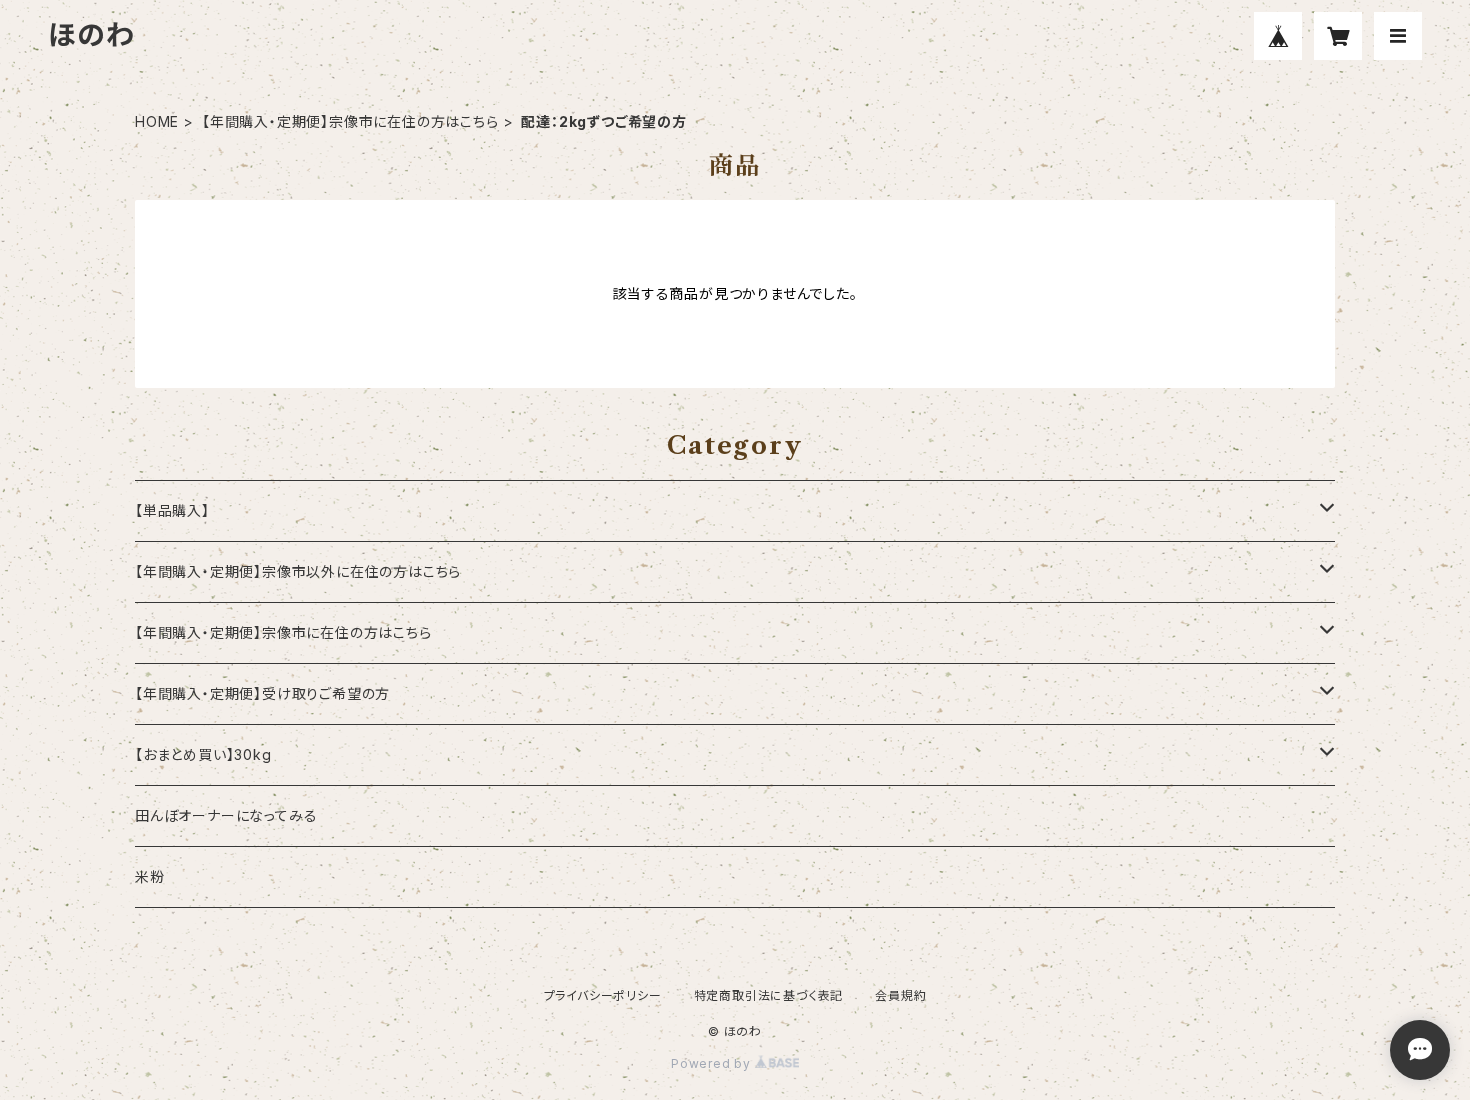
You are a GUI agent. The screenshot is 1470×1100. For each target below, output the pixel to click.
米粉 (150, 876)
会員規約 (900, 995)
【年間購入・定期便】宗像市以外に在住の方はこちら (298, 571)
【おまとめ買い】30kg (203, 754)
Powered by (713, 1063)
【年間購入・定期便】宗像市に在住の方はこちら (350, 121)
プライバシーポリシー (603, 995)
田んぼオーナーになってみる (226, 815)
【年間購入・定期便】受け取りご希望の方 (262, 693)
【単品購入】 (172, 510)
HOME (157, 121)
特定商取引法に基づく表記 (769, 995)
